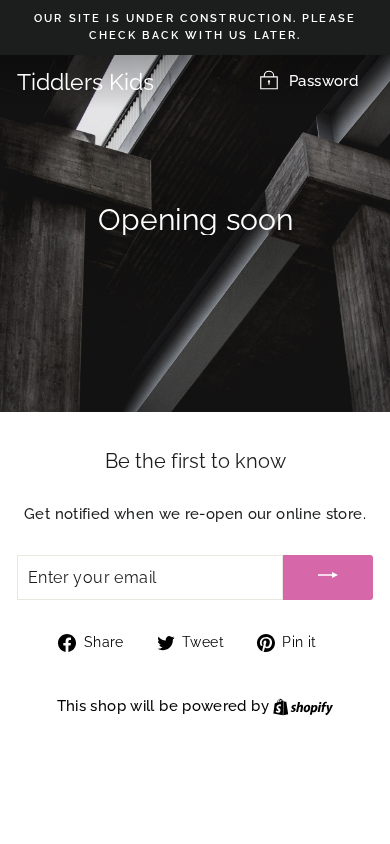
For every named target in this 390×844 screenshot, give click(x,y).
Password (323, 80)
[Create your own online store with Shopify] (303, 705)
